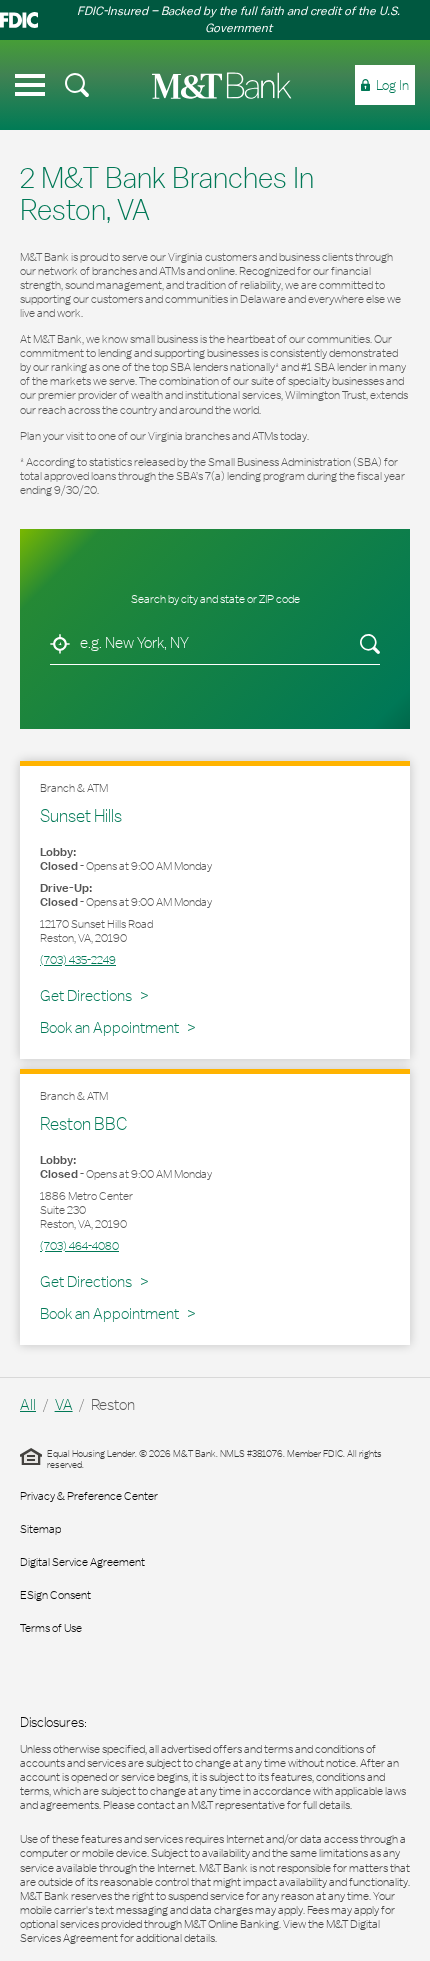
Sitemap (40, 1529)
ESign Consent (55, 1595)
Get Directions (94, 995)
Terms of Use (51, 1628)
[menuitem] (77, 85)
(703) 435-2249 (78, 960)
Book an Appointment (109, 1027)
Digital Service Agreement (82, 1562)
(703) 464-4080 (79, 1246)
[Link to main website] (222, 85)
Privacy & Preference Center (89, 1496)
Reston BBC (83, 1123)
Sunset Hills (81, 815)
